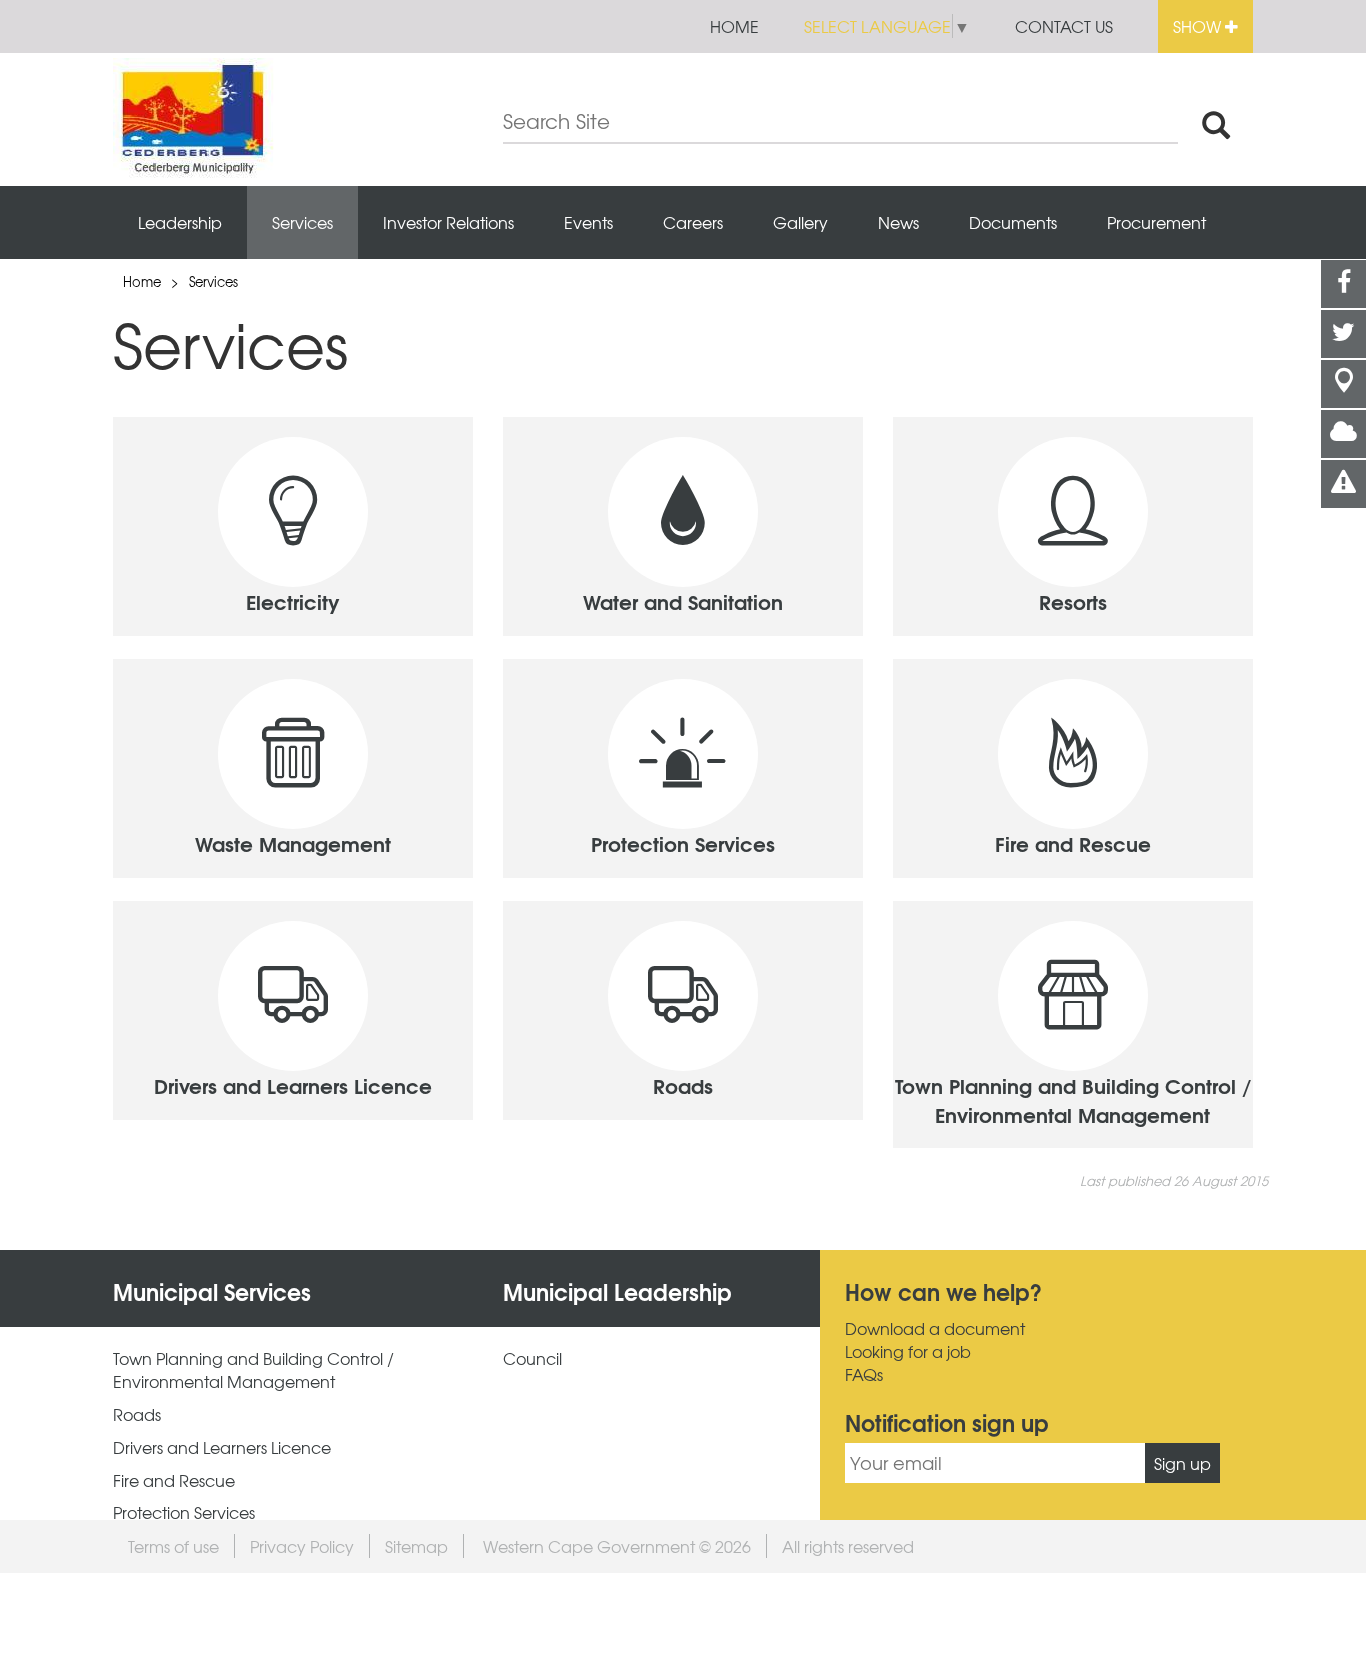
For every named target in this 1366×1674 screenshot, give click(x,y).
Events (588, 222)
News (898, 222)
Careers (693, 222)
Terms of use (173, 1546)
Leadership (180, 222)
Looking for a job (908, 1351)
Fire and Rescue (174, 1480)
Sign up (1182, 1463)
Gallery (800, 222)
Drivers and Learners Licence (222, 1447)
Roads (137, 1414)
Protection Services (184, 1512)
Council (532, 1358)
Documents (1013, 222)
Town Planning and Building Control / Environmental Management (253, 1370)
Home (734, 26)
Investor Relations (448, 222)
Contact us (1064, 26)
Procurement (1156, 222)
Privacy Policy (302, 1546)
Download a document (935, 1328)
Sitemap (416, 1546)
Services (302, 222)
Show (1199, 26)
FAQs (864, 1374)
